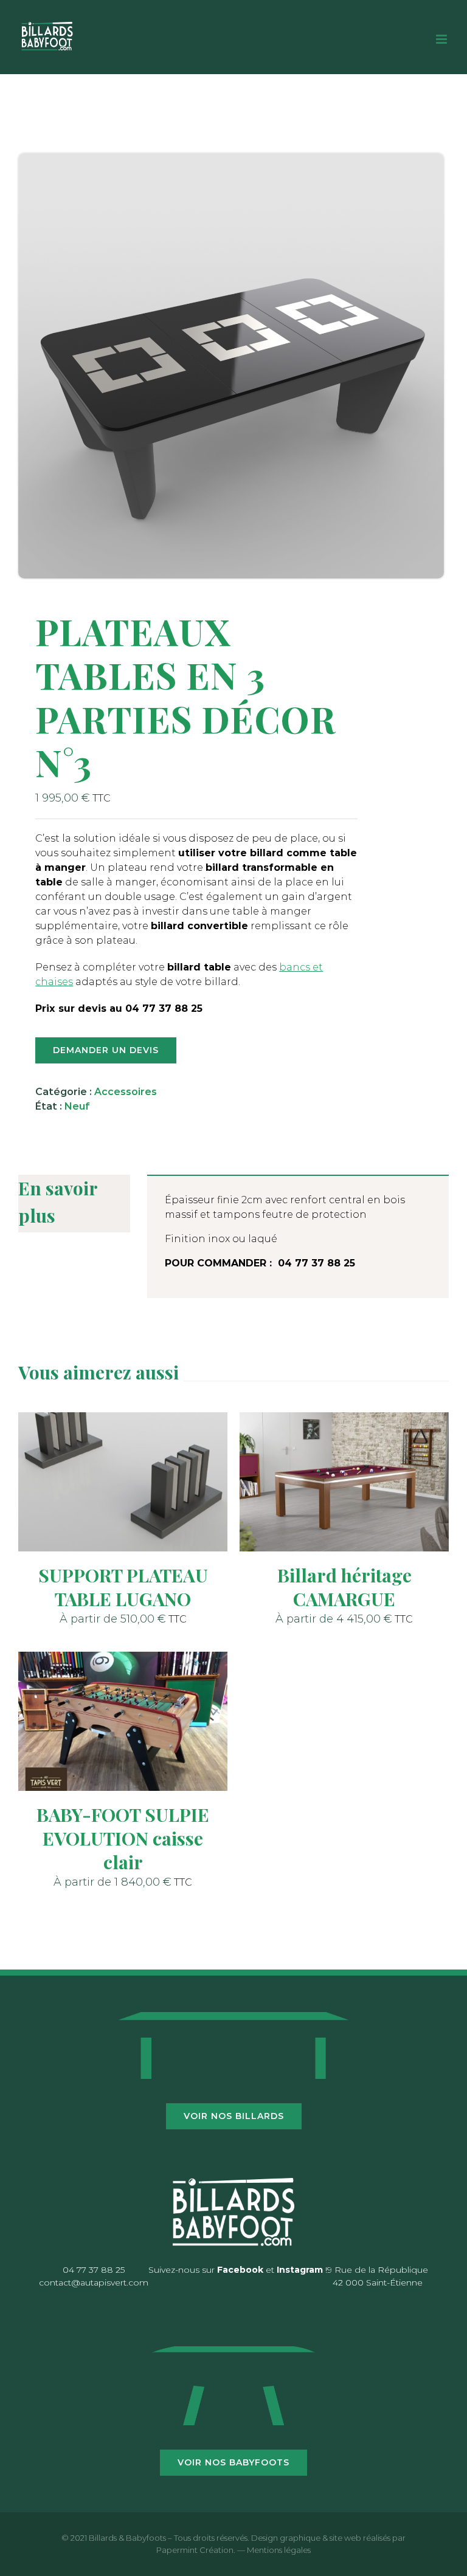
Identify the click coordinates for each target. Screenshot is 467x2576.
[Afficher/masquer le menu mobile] (442, 39)
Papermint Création (195, 2550)
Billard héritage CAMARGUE (344, 1587)
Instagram (300, 2270)
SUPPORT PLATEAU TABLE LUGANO (123, 1587)
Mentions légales (279, 2550)
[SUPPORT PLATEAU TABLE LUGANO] (123, 1482)
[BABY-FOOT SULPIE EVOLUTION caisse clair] (123, 1721)
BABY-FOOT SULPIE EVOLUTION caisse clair (123, 1838)
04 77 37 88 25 (94, 2270)
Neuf (77, 1106)
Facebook (240, 2270)
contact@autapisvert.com (94, 2282)
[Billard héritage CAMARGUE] (344, 1482)
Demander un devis (106, 1050)
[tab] (74, 1204)
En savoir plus (58, 1202)
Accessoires (126, 1092)
